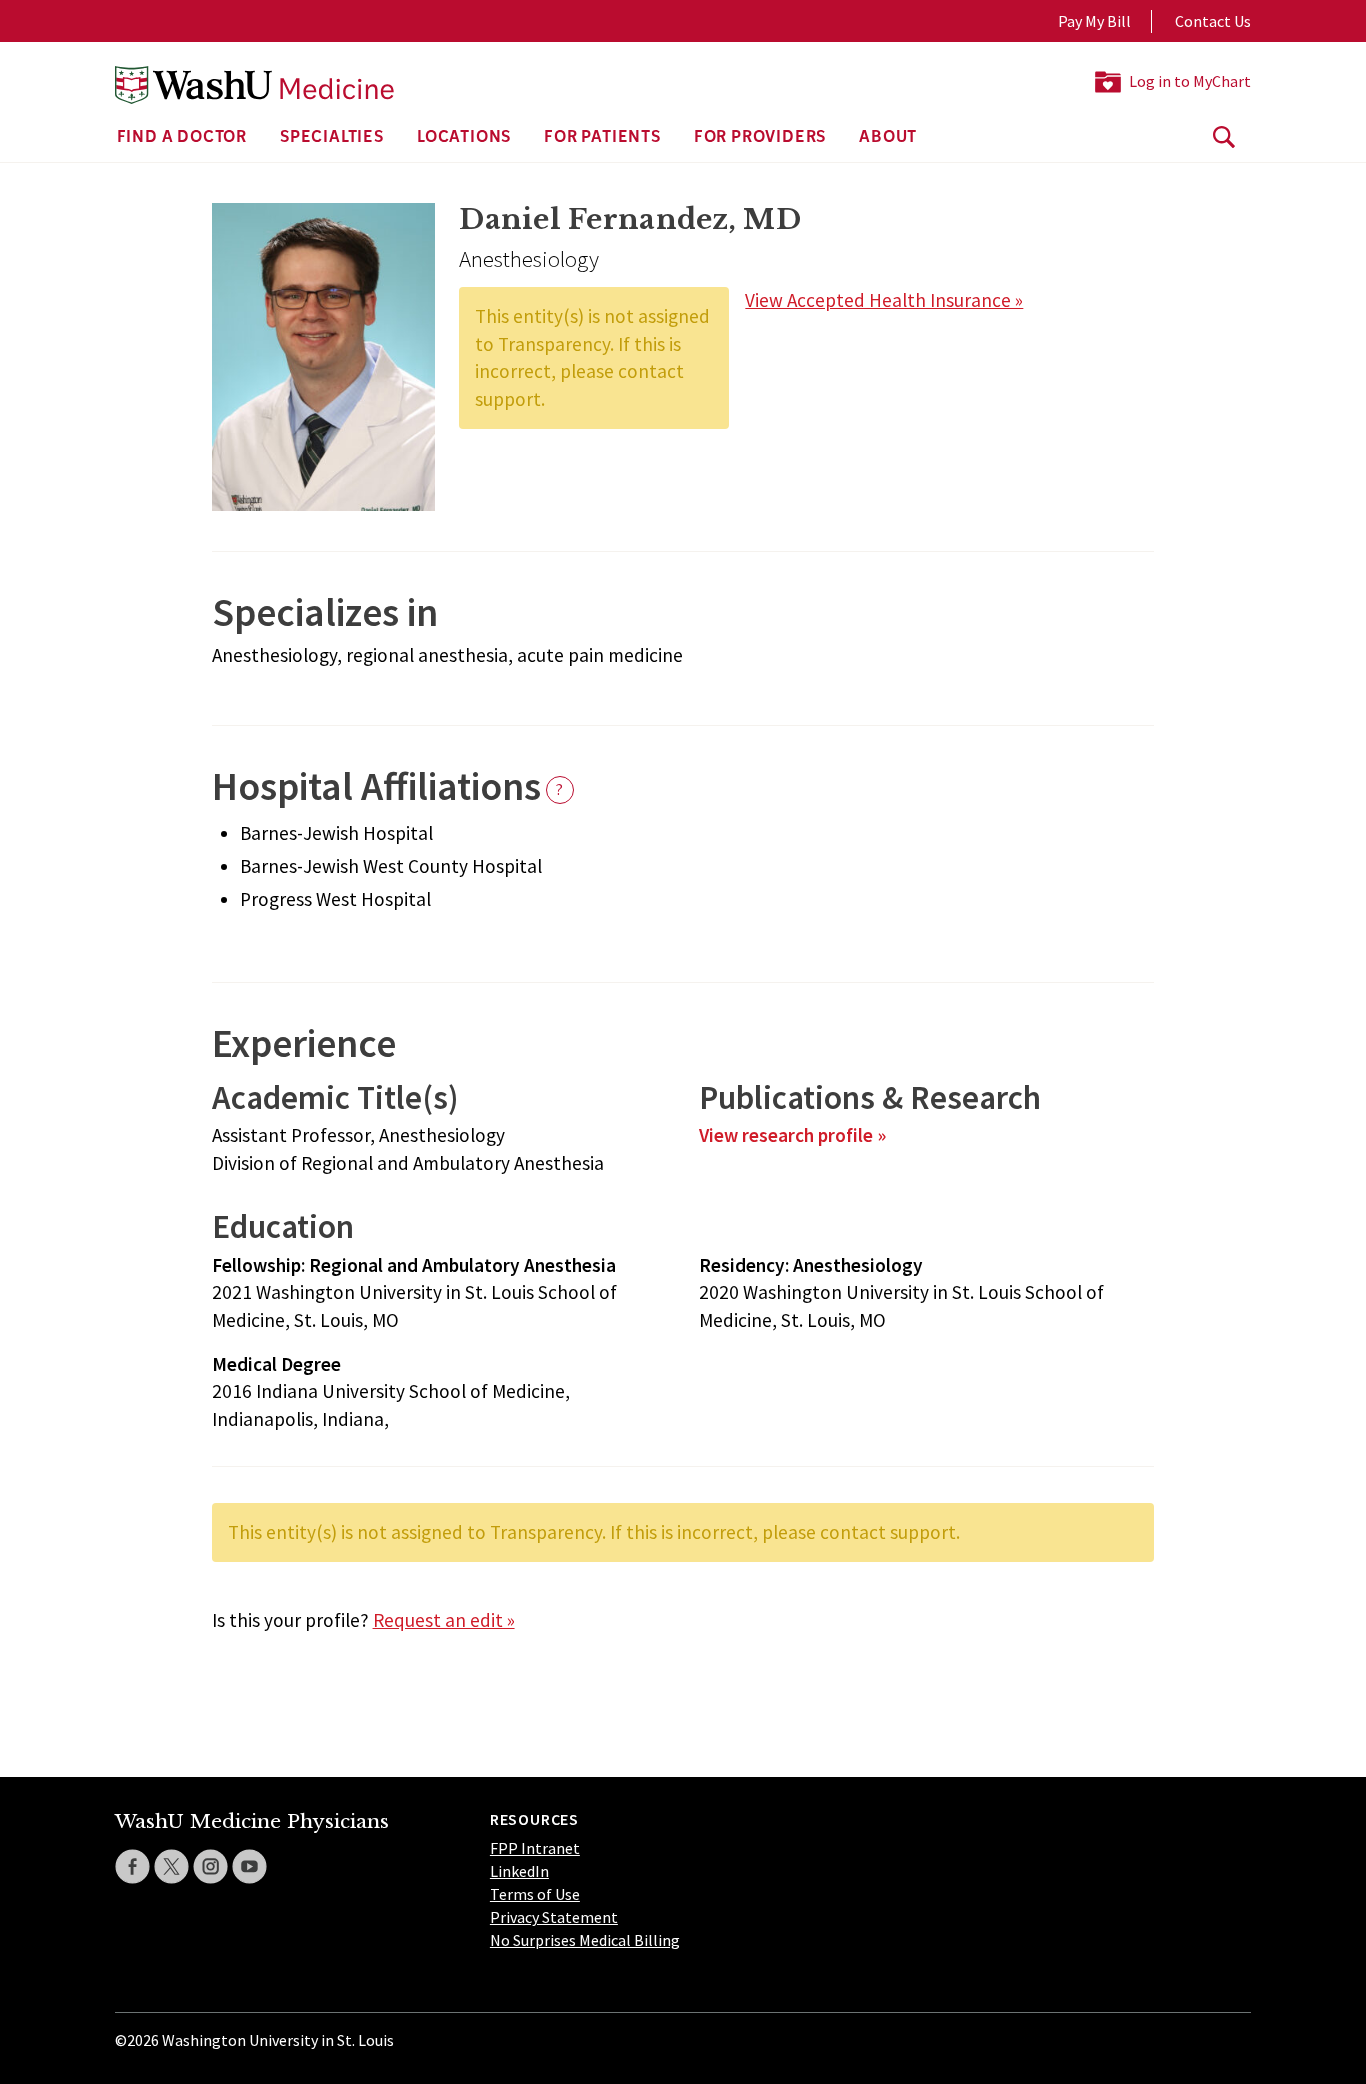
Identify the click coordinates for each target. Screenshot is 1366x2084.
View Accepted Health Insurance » (884, 300)
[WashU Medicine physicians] (254, 85)
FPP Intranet (535, 1848)
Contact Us (1213, 21)
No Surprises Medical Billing (585, 1940)
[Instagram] (210, 1866)
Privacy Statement (554, 1917)
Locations (464, 138)
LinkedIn (519, 1871)
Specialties (332, 138)
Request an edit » (444, 1620)
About (888, 138)
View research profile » (792, 1135)
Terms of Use (535, 1894)
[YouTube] (249, 1866)
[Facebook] (132, 1866)
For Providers (760, 138)
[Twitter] (171, 1866)
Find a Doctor (182, 138)
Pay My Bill (1094, 21)
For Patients (602, 138)
